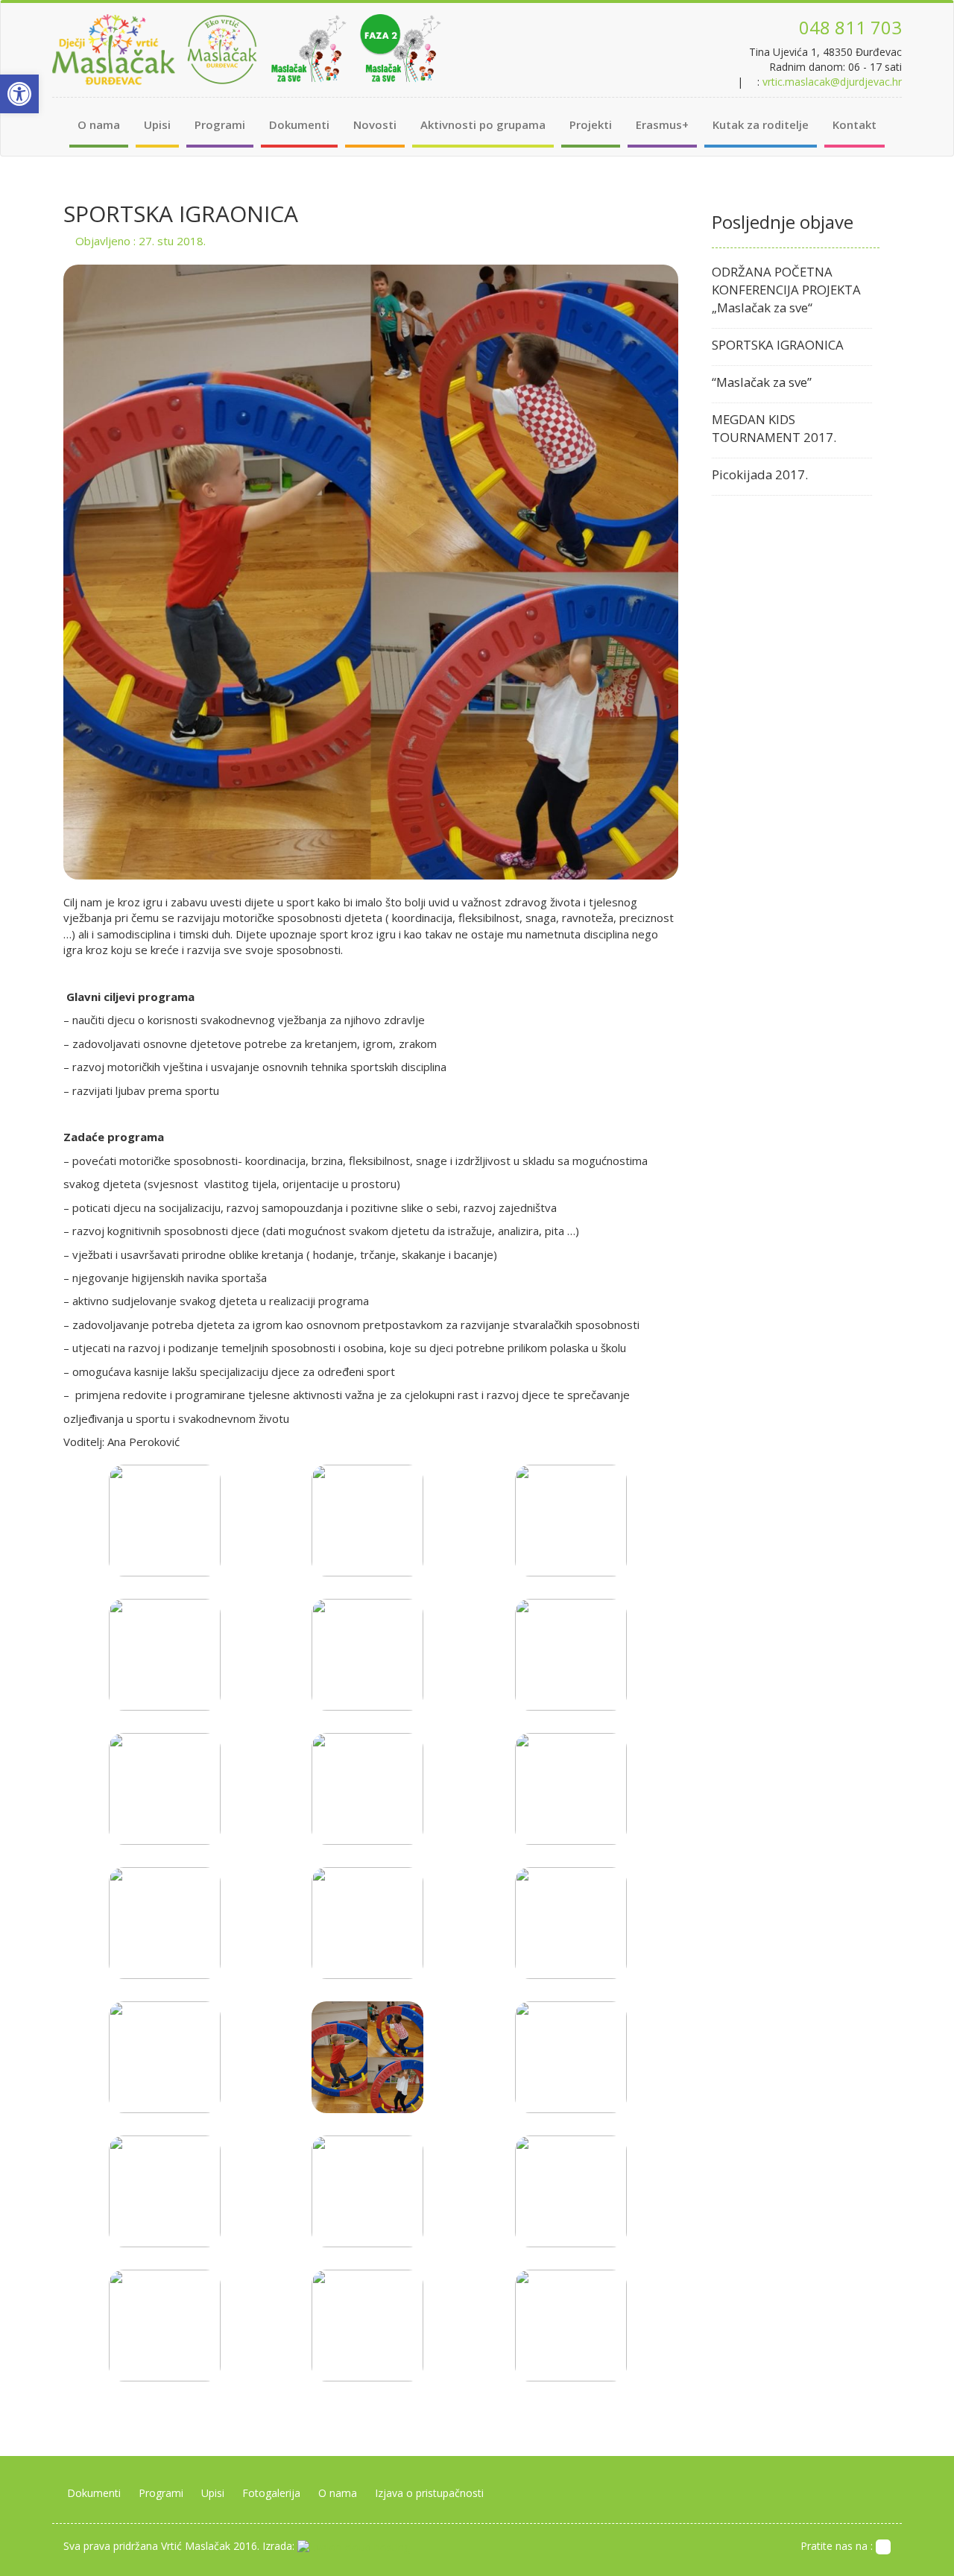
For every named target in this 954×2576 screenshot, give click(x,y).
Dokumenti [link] (299, 124)
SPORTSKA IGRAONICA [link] (778, 345)
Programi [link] (220, 124)
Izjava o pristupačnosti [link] (429, 2493)
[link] (19, 94)
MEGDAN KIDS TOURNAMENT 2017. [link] (774, 428)
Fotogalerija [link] (271, 2493)
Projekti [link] (591, 124)
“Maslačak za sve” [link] (762, 382)
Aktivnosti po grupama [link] (483, 124)
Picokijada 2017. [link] (760, 474)
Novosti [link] (375, 124)
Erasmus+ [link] (662, 124)
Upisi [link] (157, 124)
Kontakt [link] (855, 124)
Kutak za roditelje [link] (761, 124)
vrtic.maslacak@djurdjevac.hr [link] (832, 82)
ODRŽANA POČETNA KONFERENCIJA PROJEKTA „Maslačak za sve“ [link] (786, 290)
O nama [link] (99, 124)
